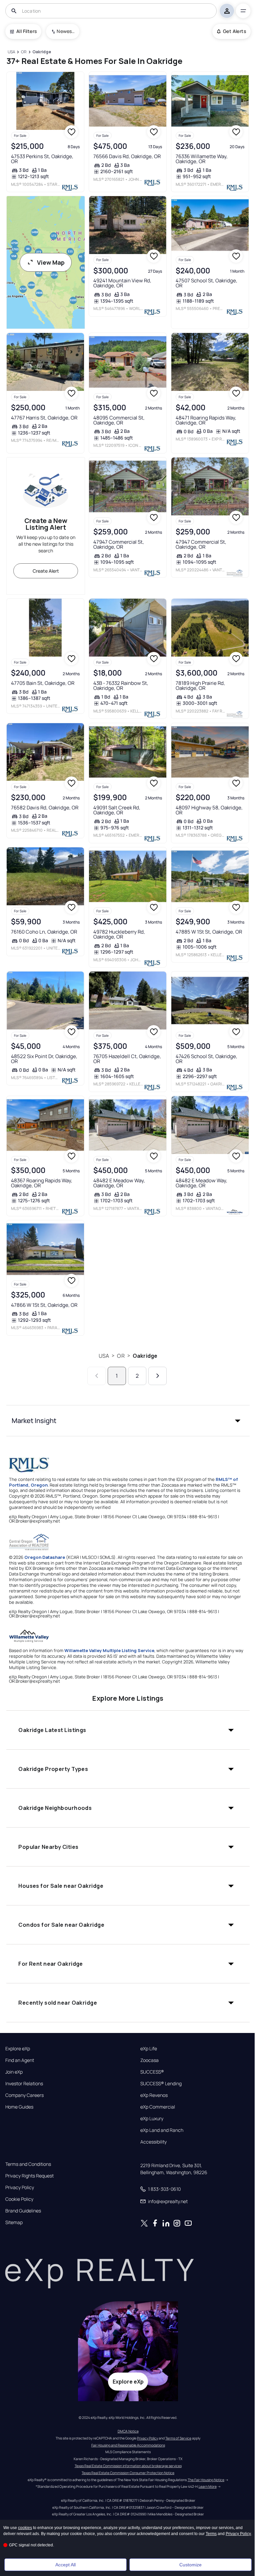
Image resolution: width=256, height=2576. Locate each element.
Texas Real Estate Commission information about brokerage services (128, 2466)
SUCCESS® (152, 2072)
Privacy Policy (20, 2187)
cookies (25, 2528)
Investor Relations (24, 2084)
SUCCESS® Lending (161, 2084)
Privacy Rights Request (29, 2176)
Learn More (208, 2486)
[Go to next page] (157, 1376)
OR (121, 1356)
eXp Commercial (158, 2107)
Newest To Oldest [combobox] (66, 31)
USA (104, 1356)
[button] (128, 1421)
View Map (51, 262)
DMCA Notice (128, 2431)
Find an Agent (20, 2060)
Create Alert (46, 571)
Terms (211, 2534)
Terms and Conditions (28, 2164)
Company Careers (24, 2095)
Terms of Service (178, 2438)
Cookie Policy (19, 2199)
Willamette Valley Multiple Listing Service (109, 1650)
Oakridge (145, 1356)
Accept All (65, 2565)
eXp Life (149, 2049)
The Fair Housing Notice (206, 2480)
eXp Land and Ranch (162, 2130)
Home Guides (19, 2107)
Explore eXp (18, 2049)
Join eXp (14, 2072)
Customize (190, 2565)
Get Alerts (234, 31)
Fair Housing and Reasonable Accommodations (128, 2445)
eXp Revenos (154, 2095)
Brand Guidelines (23, 2211)
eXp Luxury (152, 2119)
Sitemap (14, 2222)
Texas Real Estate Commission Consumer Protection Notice (128, 2473)
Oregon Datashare (45, 1557)
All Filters (26, 31)
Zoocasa (149, 2060)
